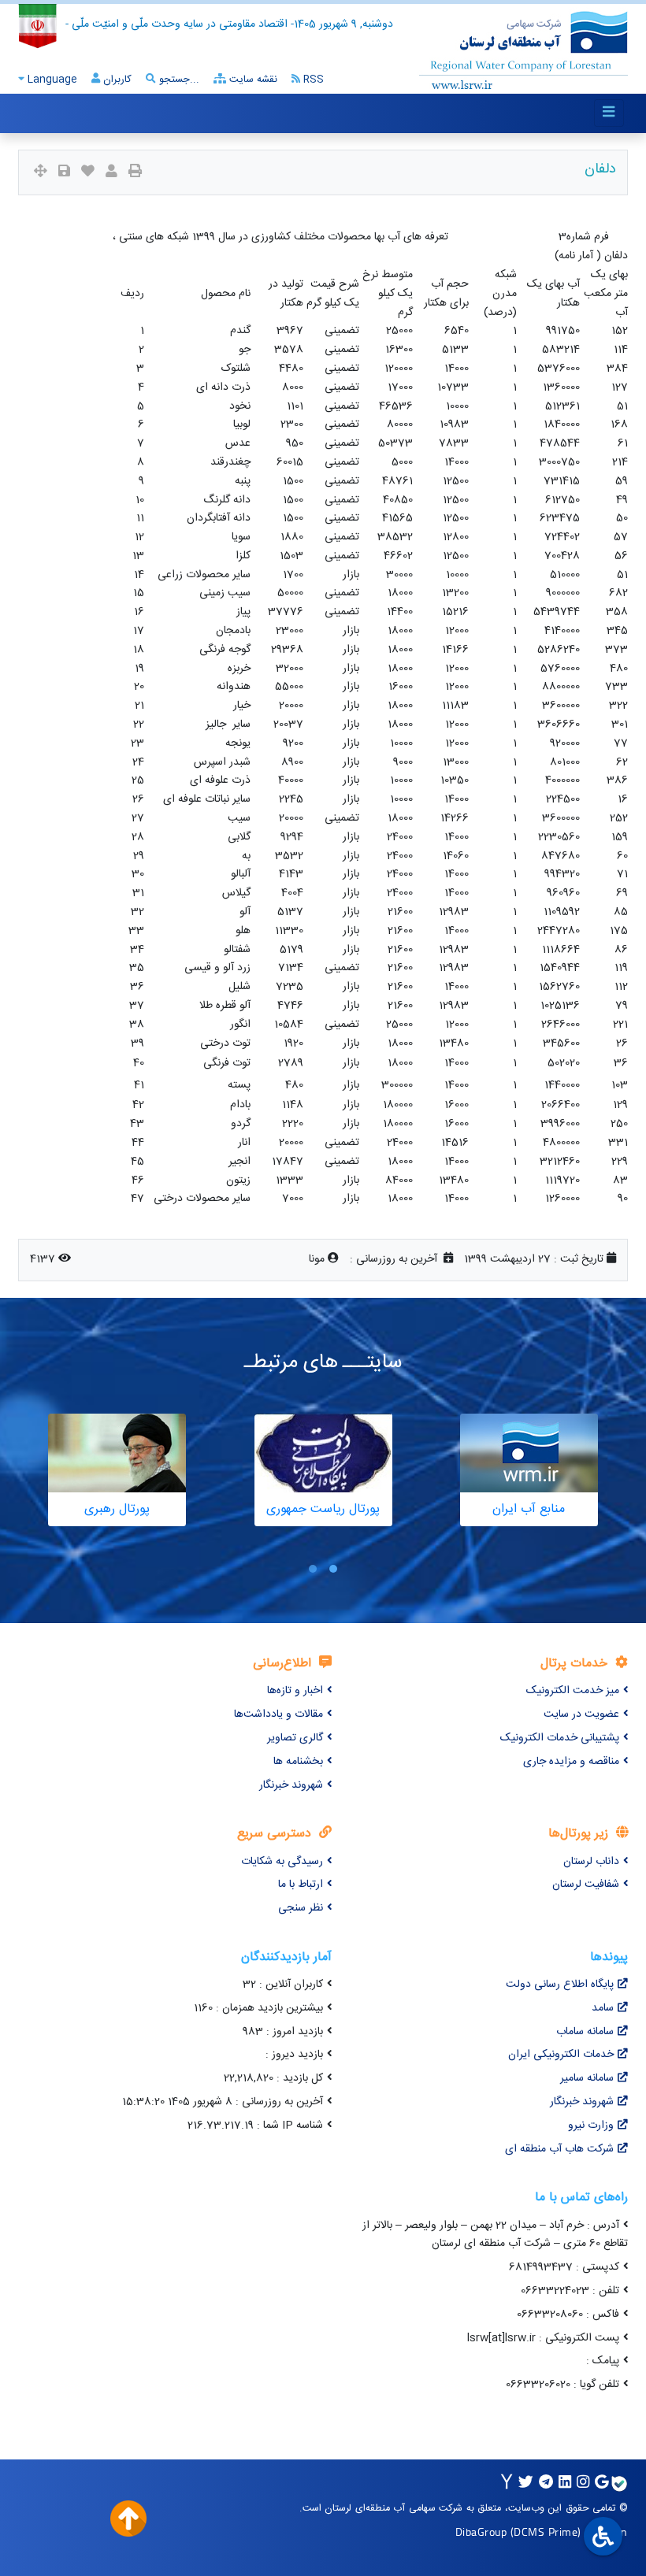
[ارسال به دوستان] (111, 173)
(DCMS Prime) (546, 2532)
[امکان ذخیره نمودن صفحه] (64, 173)
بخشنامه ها (298, 1762)
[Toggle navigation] (609, 113)
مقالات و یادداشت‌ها (278, 1714)
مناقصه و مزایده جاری (571, 1762)
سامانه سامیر (587, 2078)
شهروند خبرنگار (291, 1785)
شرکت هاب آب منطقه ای (559, 2149)
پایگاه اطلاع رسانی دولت (560, 1985)
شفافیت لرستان (586, 1885)
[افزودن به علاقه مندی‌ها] (88, 173)
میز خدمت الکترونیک (573, 1691)
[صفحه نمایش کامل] (41, 173)
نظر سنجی (301, 1908)
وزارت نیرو (591, 2126)
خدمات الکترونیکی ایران (561, 2055)
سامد (603, 2008)
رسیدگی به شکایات (282, 1862)
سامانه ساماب (585, 2032)
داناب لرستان (591, 1862)
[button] (333, 1568)
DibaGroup (481, 2532)
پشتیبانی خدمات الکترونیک (560, 1738)
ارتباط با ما (301, 1885)
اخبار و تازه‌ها (295, 1691)
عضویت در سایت (581, 1714)
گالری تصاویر (295, 1738)
